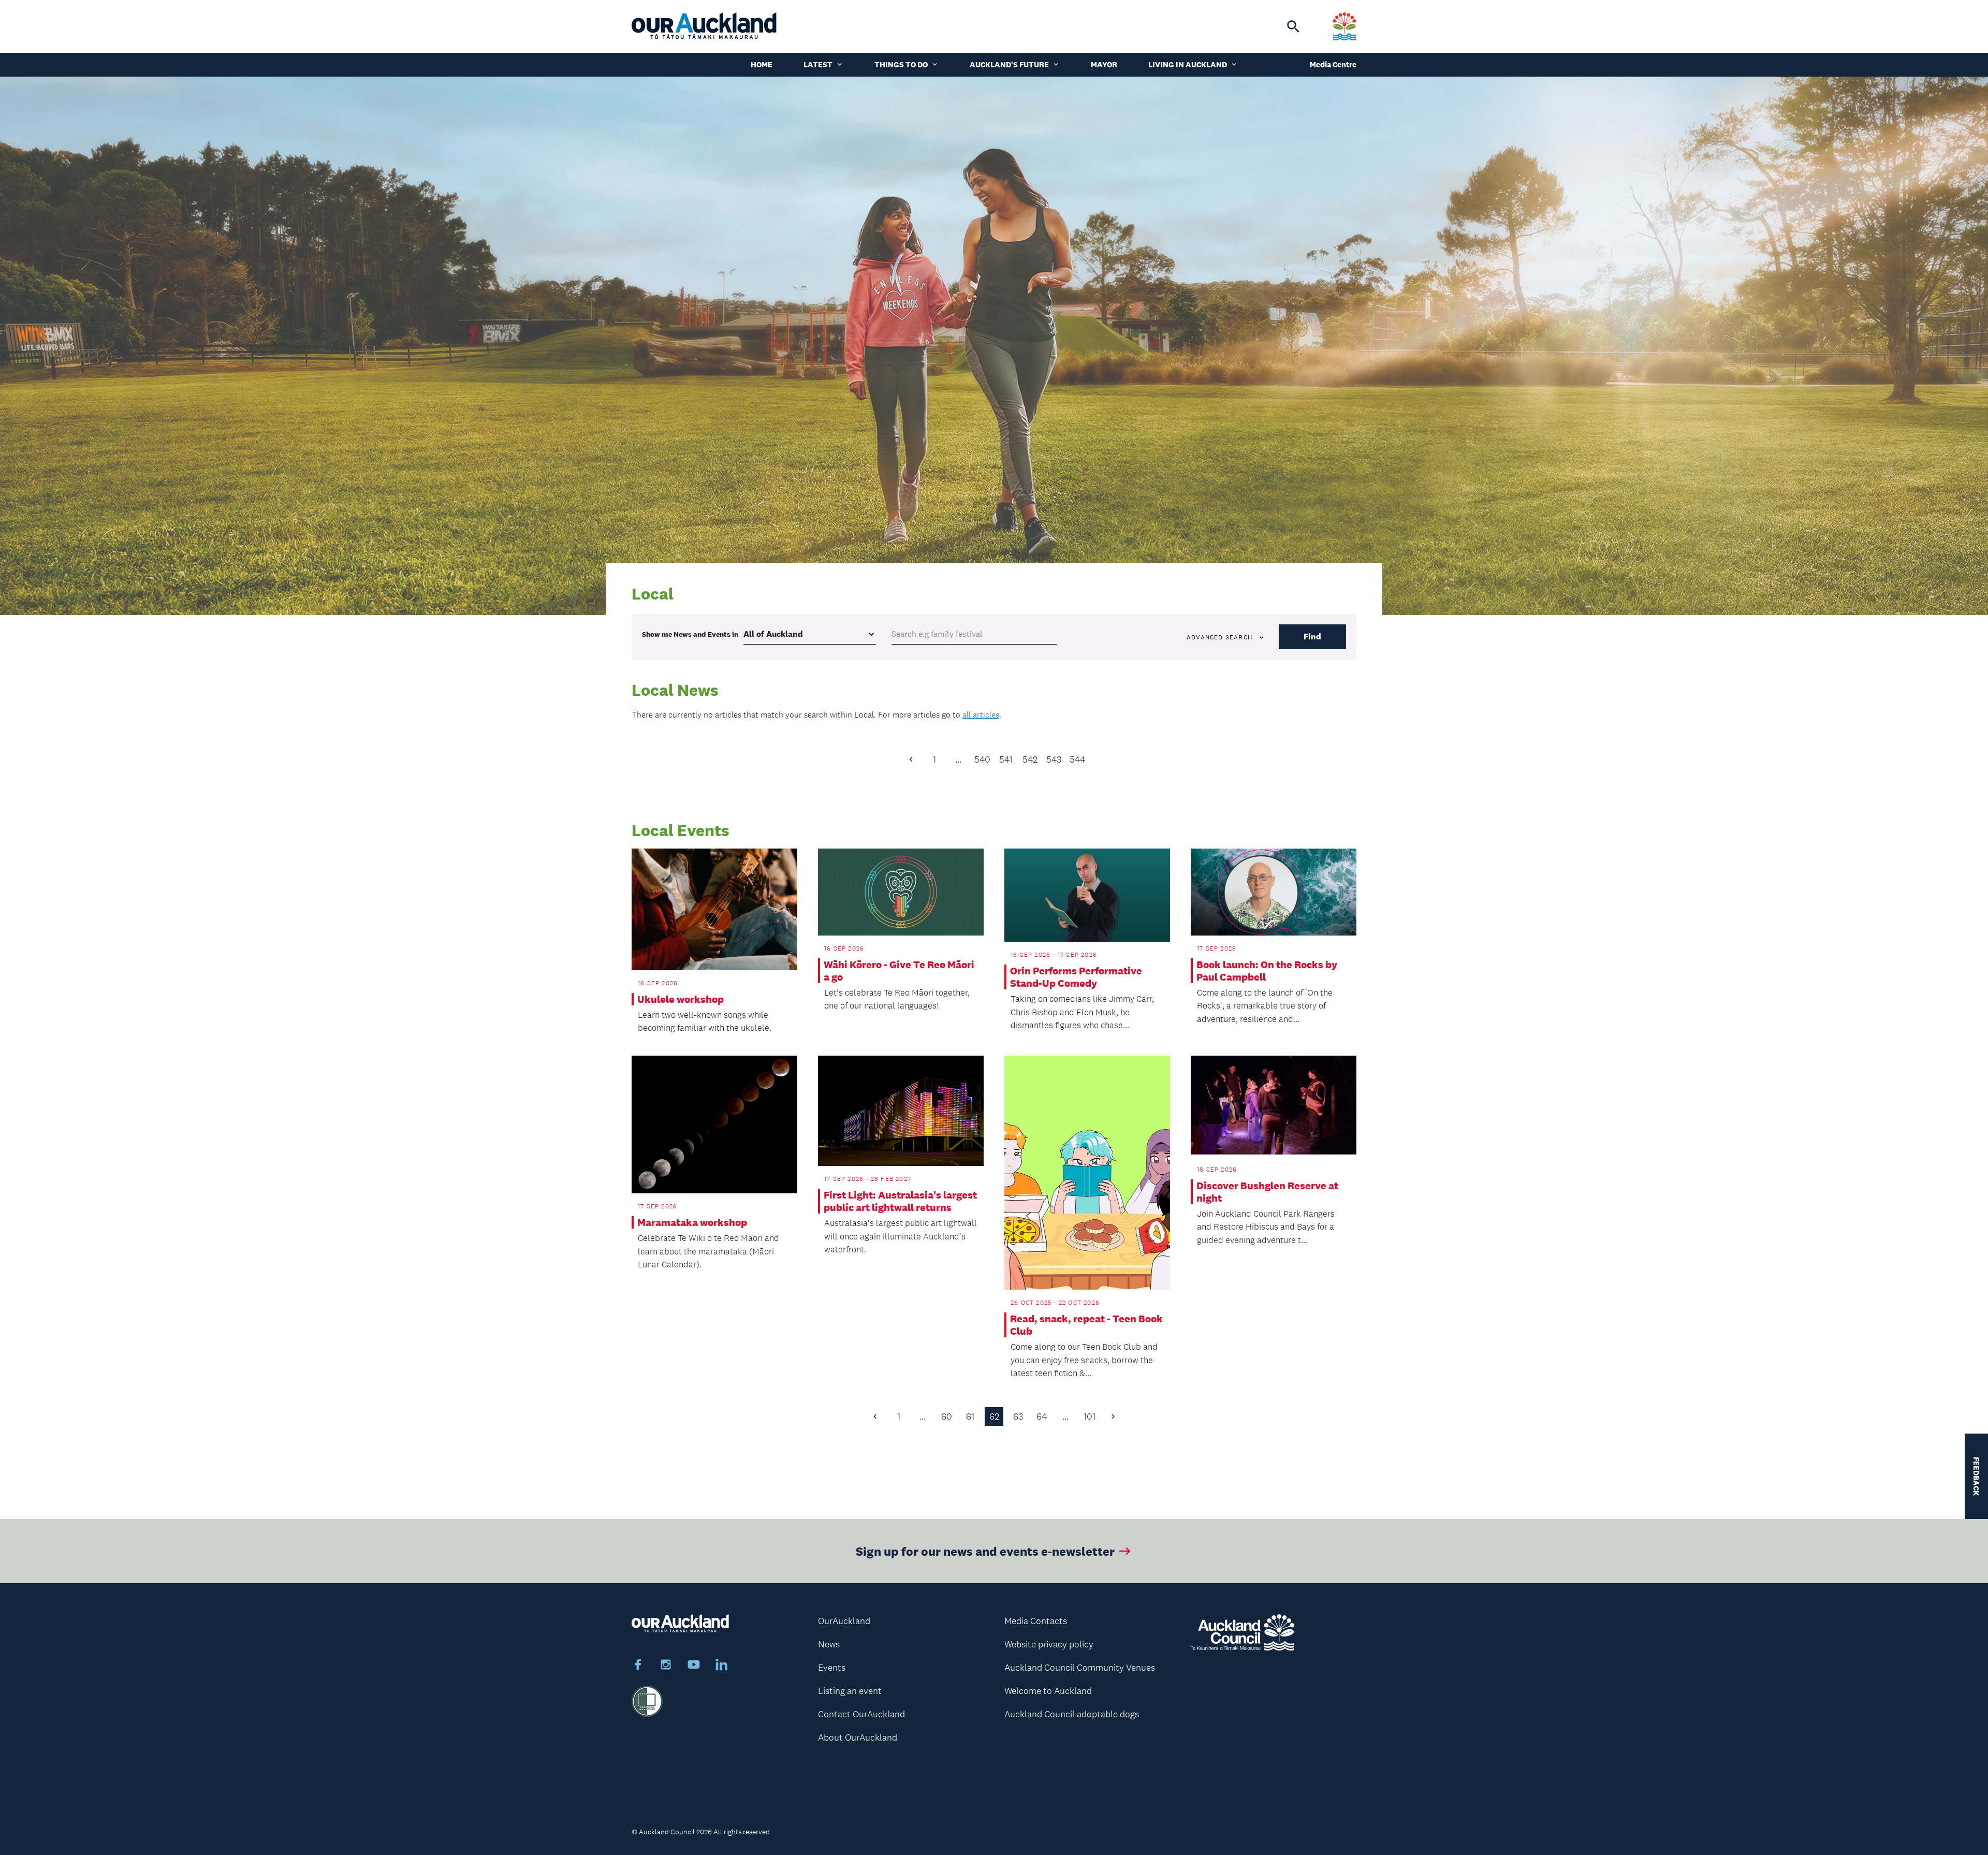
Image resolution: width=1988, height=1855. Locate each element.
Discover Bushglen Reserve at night (1267, 1192)
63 (1018, 1416)
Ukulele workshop (681, 999)
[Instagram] (666, 1666)
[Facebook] (638, 1666)
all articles (981, 715)
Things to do (901, 64)
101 (1090, 1416)
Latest (818, 64)
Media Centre (1333, 64)
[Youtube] (694, 1666)
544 (1077, 759)
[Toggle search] (1293, 26)
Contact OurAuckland (861, 1714)
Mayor (1104, 64)
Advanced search (1219, 637)
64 (1042, 1416)
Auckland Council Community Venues (1080, 1668)
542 (1030, 759)
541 (1006, 759)
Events (832, 1668)
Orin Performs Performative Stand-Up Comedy (1076, 977)
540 (982, 759)
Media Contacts (1036, 1621)
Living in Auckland (1188, 64)
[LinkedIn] (722, 1666)
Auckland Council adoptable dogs (1072, 1714)
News (829, 1644)
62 (994, 1416)
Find (1312, 637)
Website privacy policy (1049, 1644)
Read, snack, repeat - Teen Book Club (1086, 1325)
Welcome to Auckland (1048, 1691)
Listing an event (850, 1691)
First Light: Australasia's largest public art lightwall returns (900, 1201)
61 (970, 1416)
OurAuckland (844, 1621)
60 (947, 1416)
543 (1054, 759)
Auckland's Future (1009, 64)
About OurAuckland (858, 1737)
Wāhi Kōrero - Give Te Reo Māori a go (899, 971)
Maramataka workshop (692, 1222)
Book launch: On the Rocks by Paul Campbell (1267, 971)
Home (762, 64)
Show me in (690, 634)
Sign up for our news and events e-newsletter (985, 1551)
